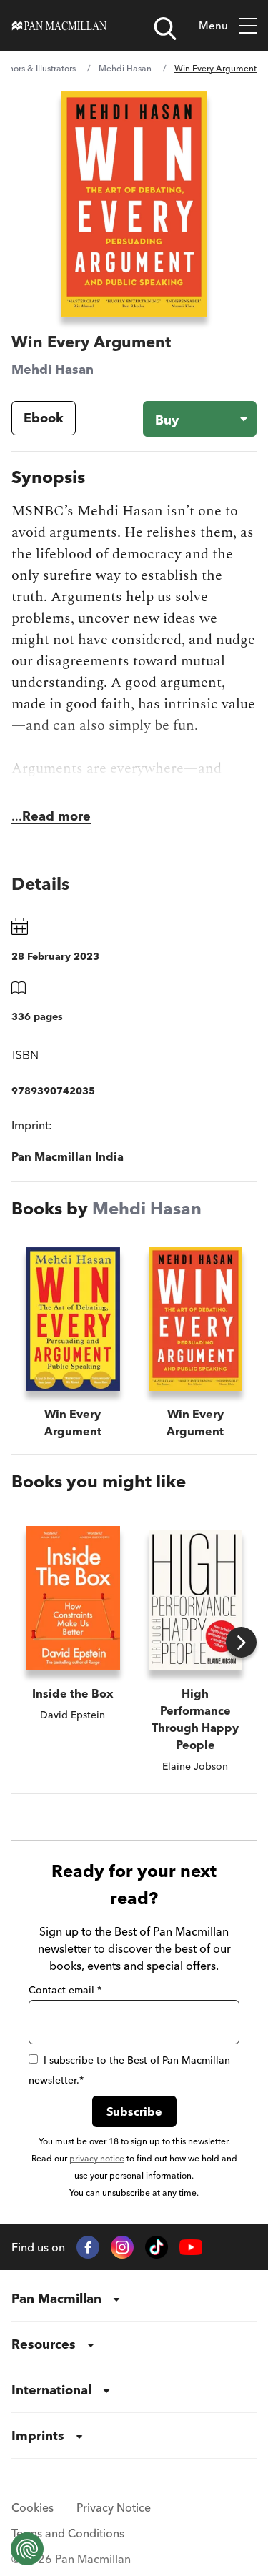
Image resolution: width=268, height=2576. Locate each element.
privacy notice (97, 2158)
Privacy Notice (114, 2507)
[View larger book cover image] (134, 204)
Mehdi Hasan (125, 68)
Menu (213, 25)
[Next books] (241, 1642)
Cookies (33, 2507)
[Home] (59, 26)
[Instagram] (122, 2247)
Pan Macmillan (56, 2298)
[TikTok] (157, 2247)
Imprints (38, 2436)
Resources (44, 2344)
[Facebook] (88, 2247)
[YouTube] (191, 2248)
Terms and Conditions (68, 2533)
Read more (56, 816)
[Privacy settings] (27, 2549)
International (51, 2390)
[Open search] (165, 29)
